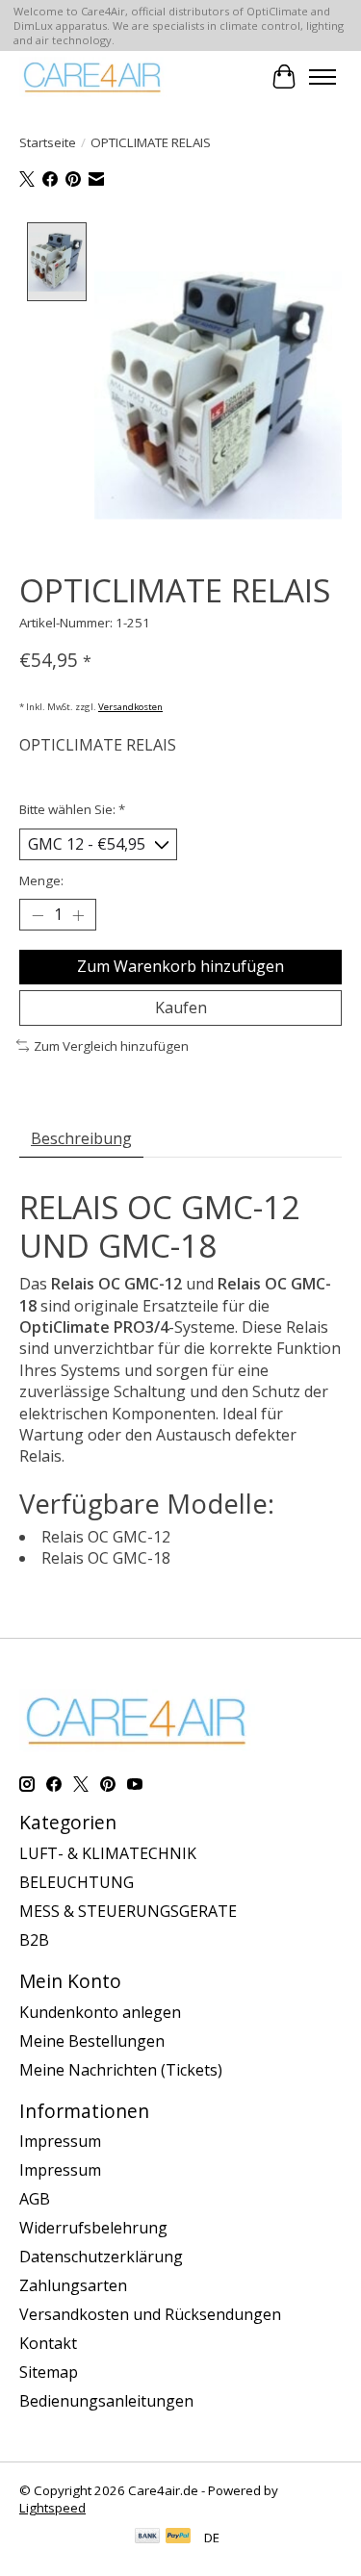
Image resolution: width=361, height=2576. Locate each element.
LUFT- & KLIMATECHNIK (108, 1853)
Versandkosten (130, 707)
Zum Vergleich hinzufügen (111, 1046)
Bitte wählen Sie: (72, 809)
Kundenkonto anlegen (100, 2012)
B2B (34, 1940)
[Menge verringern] (38, 915)
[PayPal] (178, 2538)
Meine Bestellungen (92, 2041)
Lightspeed (52, 2508)
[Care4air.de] (93, 77)
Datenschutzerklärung (101, 2257)
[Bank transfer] (147, 2538)
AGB (35, 2199)
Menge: (41, 880)
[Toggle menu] (322, 77)
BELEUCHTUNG (77, 1882)
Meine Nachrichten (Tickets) (121, 2070)
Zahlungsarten (73, 2285)
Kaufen (181, 1007)
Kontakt (48, 2343)
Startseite (48, 142)
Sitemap (49, 2372)
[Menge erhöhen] (78, 915)
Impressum (60, 2141)
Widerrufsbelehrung (93, 2228)
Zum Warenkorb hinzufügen (180, 966)
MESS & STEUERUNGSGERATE (128, 1911)
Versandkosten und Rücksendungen (150, 2314)
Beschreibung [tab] (81, 1138)
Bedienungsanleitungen (106, 2401)
